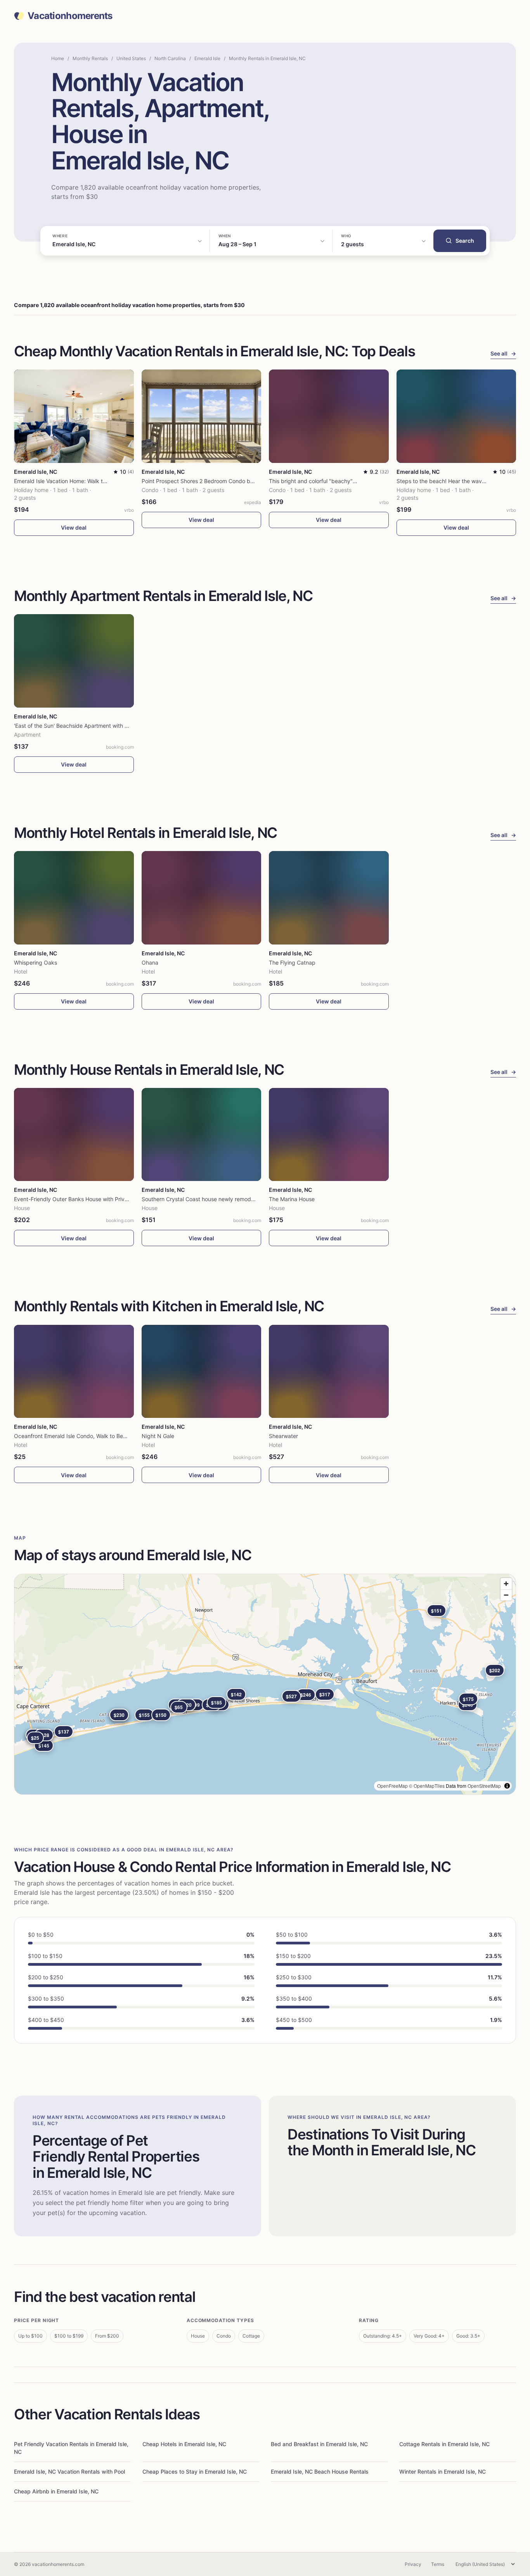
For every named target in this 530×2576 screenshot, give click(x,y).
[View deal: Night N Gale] (202, 1372)
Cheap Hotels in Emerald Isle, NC (184, 2444)
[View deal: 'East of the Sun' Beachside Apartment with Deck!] (74, 661)
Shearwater (283, 1436)
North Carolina (170, 58)
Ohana (150, 963)
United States (131, 58)
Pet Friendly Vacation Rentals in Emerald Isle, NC (71, 2448)
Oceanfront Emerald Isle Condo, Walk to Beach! (74, 1436)
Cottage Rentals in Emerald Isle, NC (444, 2444)
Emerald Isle (207, 58)
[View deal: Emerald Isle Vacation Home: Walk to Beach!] (74, 416)
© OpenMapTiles (427, 1786)
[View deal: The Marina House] (329, 1135)
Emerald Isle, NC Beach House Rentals (320, 2472)
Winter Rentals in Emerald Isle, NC (443, 2472)
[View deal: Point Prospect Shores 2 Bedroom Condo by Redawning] (202, 416)
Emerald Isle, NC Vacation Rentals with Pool (69, 2472)
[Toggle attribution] (507, 1786)
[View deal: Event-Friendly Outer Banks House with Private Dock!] (74, 1135)
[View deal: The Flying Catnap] (329, 898)
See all (503, 353)
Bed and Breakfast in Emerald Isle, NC (319, 2444)
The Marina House (292, 1199)
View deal (74, 527)
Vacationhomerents (70, 16)
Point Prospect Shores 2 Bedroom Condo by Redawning (212, 481)
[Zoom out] (506, 1595)
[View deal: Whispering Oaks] (74, 898)
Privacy (413, 2564)
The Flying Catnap (292, 963)
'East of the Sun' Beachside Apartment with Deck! (77, 726)
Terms (438, 2564)
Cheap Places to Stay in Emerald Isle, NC (195, 2472)
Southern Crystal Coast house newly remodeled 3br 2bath (215, 1199)
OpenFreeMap (392, 1786)
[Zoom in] (506, 1584)
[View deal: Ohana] (202, 898)
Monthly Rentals (90, 58)
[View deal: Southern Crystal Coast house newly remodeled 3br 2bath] (202, 1135)
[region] (265, 1684)
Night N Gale (158, 1436)
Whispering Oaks (36, 963)
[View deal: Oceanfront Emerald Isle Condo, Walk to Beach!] (74, 1372)
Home (58, 58)
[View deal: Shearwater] (329, 1372)
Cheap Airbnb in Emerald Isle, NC (56, 2491)
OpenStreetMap (484, 1786)
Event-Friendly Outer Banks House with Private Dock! (81, 1199)
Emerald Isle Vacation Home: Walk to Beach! (69, 481)
